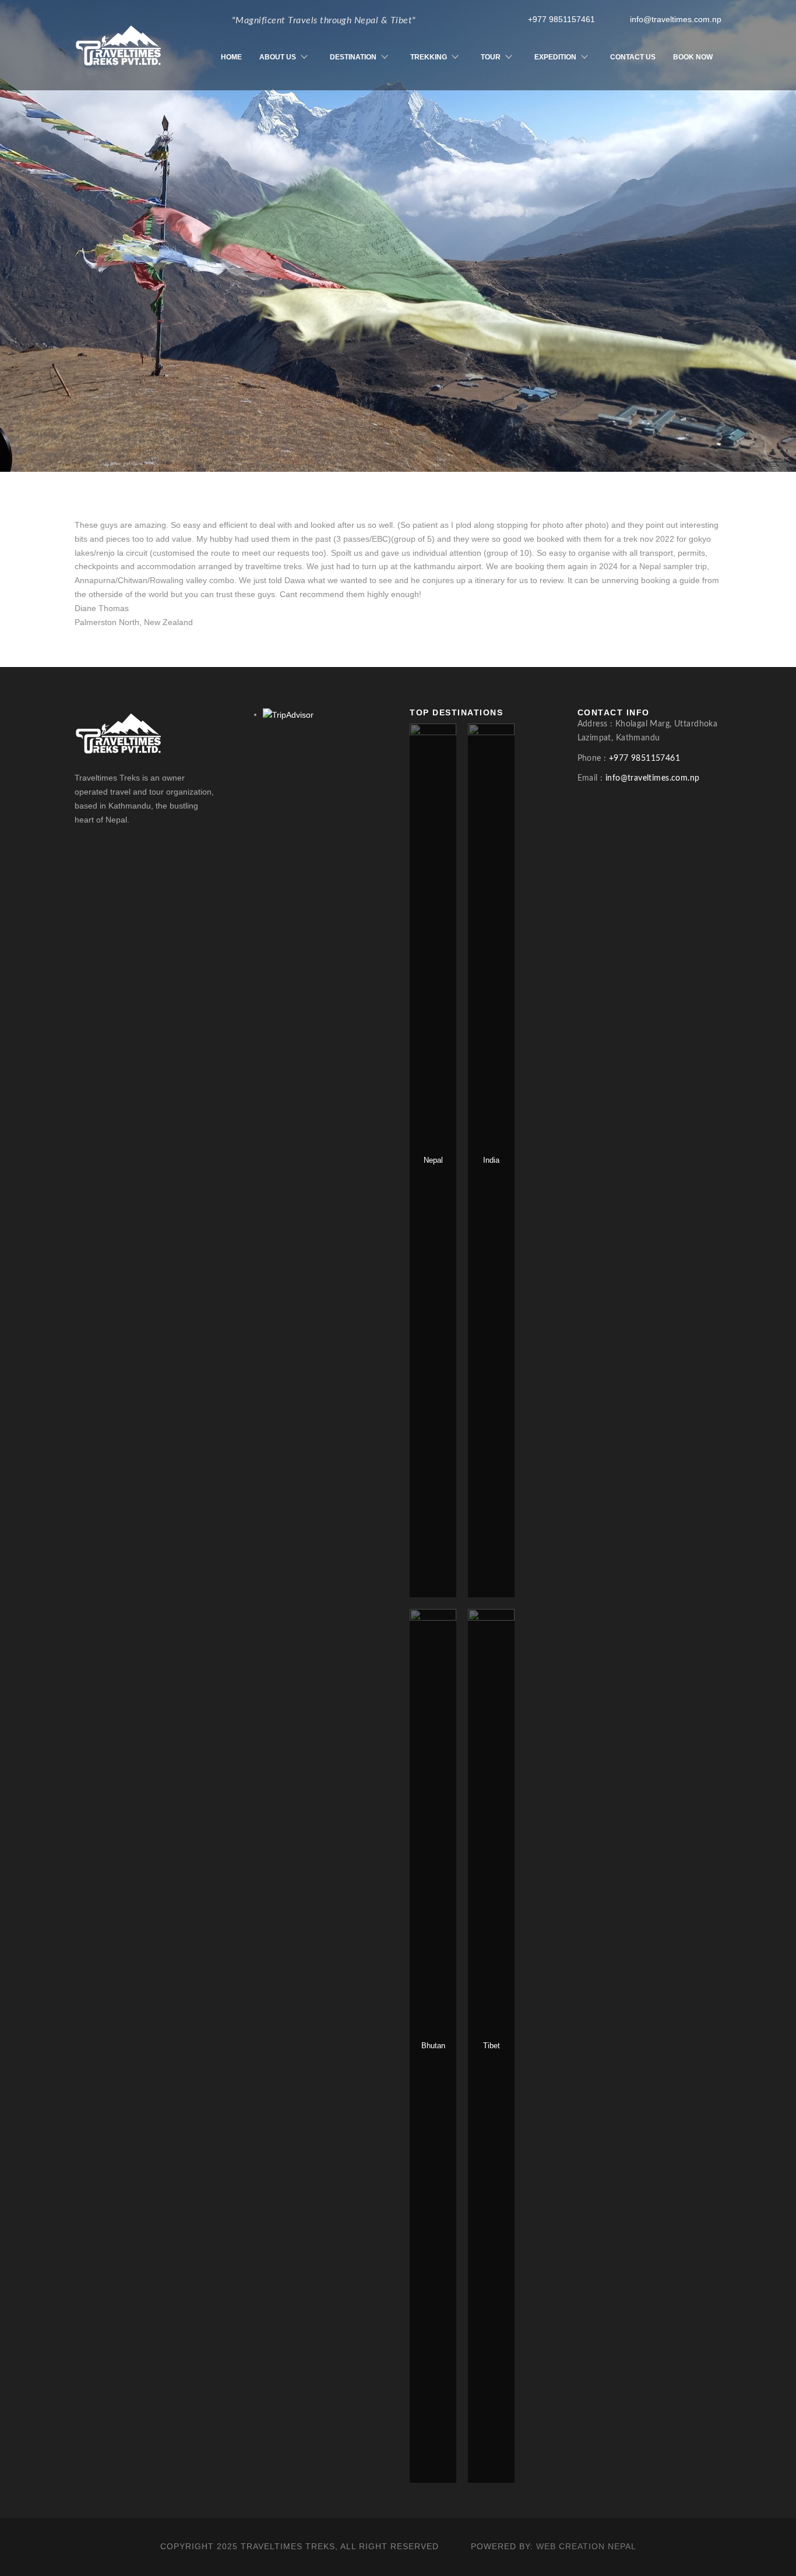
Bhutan (433, 2046)
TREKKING (429, 57)
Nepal (433, 1160)
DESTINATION (353, 57)
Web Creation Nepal (586, 2546)
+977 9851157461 (561, 19)
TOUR (491, 57)
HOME (231, 57)
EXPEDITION (555, 57)
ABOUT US (278, 57)
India (491, 1160)
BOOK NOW (693, 57)
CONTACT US (633, 57)
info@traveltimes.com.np (676, 19)
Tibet (492, 2046)
